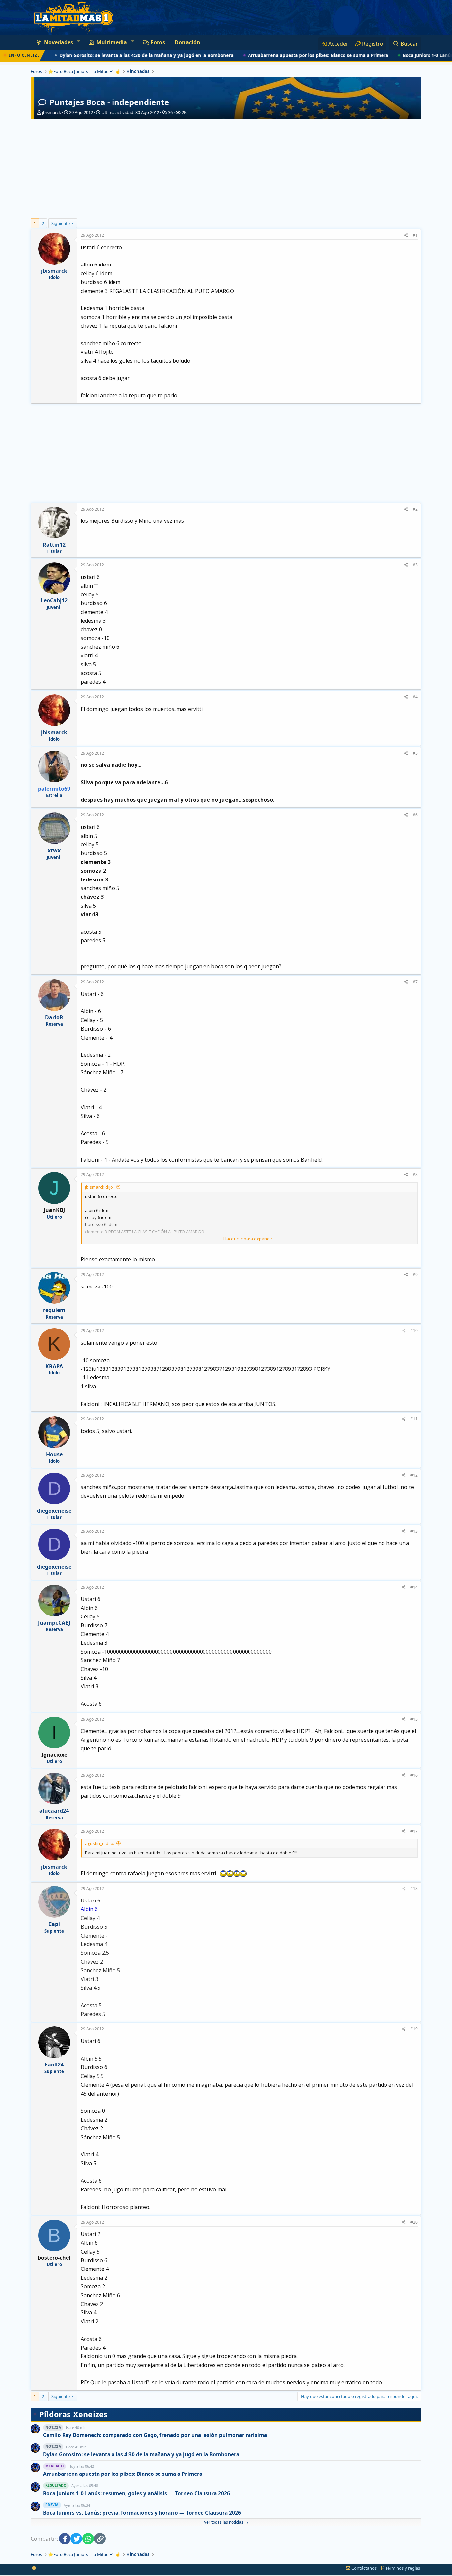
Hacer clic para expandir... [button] (249, 1239)
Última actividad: (130, 112)
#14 (414, 1587)
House (54, 1454)
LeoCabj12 (54, 600)
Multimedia (112, 42)
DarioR (54, 1017)
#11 (414, 1419)
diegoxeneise (54, 1511)
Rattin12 (54, 545)
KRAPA (54, 1366)
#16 (414, 1775)
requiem (54, 1310)
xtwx (54, 850)
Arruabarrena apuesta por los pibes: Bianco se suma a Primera (278, 55)
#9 (415, 1274)
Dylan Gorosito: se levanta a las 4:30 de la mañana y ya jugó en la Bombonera (107, 55)
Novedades (59, 42)
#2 (415, 509)
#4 (415, 697)
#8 (415, 1175)
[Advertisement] (226, 169)
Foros (158, 42)
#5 (415, 753)
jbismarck (51, 112)
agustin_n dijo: (100, 1843)
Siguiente (61, 223)
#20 (414, 2222)
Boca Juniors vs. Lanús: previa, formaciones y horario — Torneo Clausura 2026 (142, 2513)
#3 (415, 565)
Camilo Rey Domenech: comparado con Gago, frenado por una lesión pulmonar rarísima (155, 2435)
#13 (414, 1531)
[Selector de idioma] (34, 2568)
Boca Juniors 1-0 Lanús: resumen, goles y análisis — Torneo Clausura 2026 (136, 2494)
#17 (414, 1831)
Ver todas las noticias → (226, 2522)
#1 (415, 235)
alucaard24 (54, 1811)
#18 (414, 1888)
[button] (78, 41)
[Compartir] (406, 236)
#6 (415, 815)
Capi (54, 1924)
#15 (414, 1719)
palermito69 (54, 789)
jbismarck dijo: (99, 1187)
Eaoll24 (54, 2065)
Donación (187, 42)
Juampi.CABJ (54, 1623)
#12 (414, 1475)
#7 (415, 982)
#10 (414, 1331)
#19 (414, 2029)
